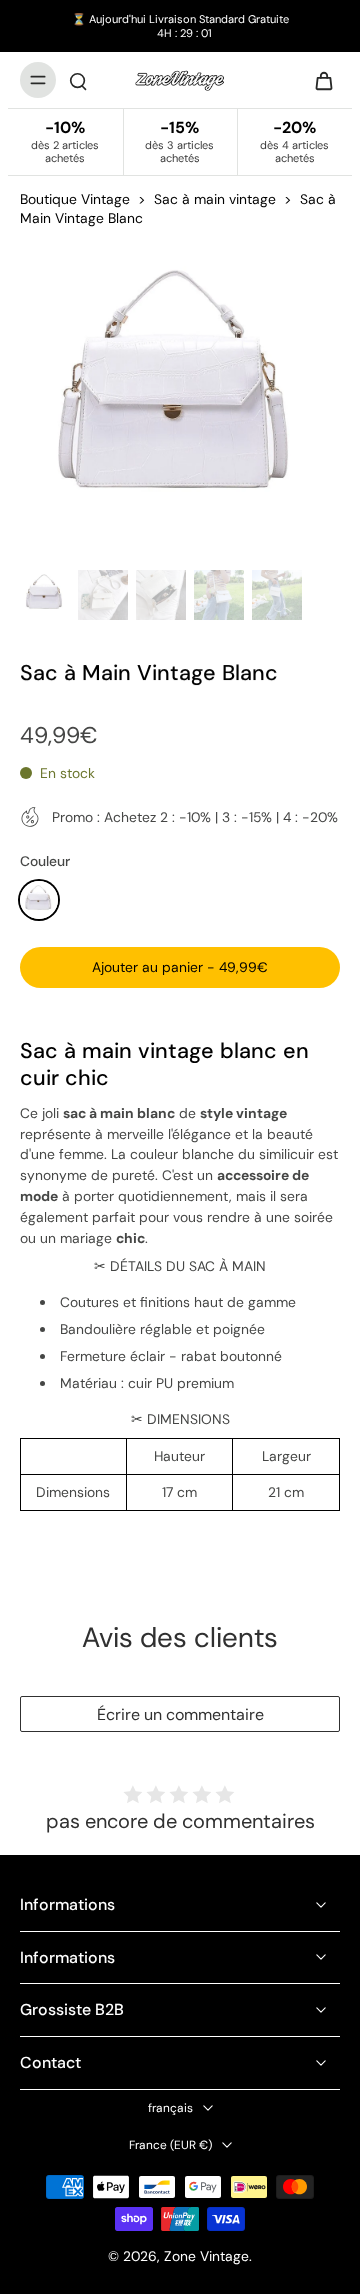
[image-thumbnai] (45, 595)
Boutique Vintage (75, 199)
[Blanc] (39, 900)
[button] (180, 968)
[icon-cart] (318, 80)
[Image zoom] (180, 402)
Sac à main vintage (215, 199)
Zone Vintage (206, 2256)
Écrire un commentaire (180, 1714)
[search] (78, 80)
